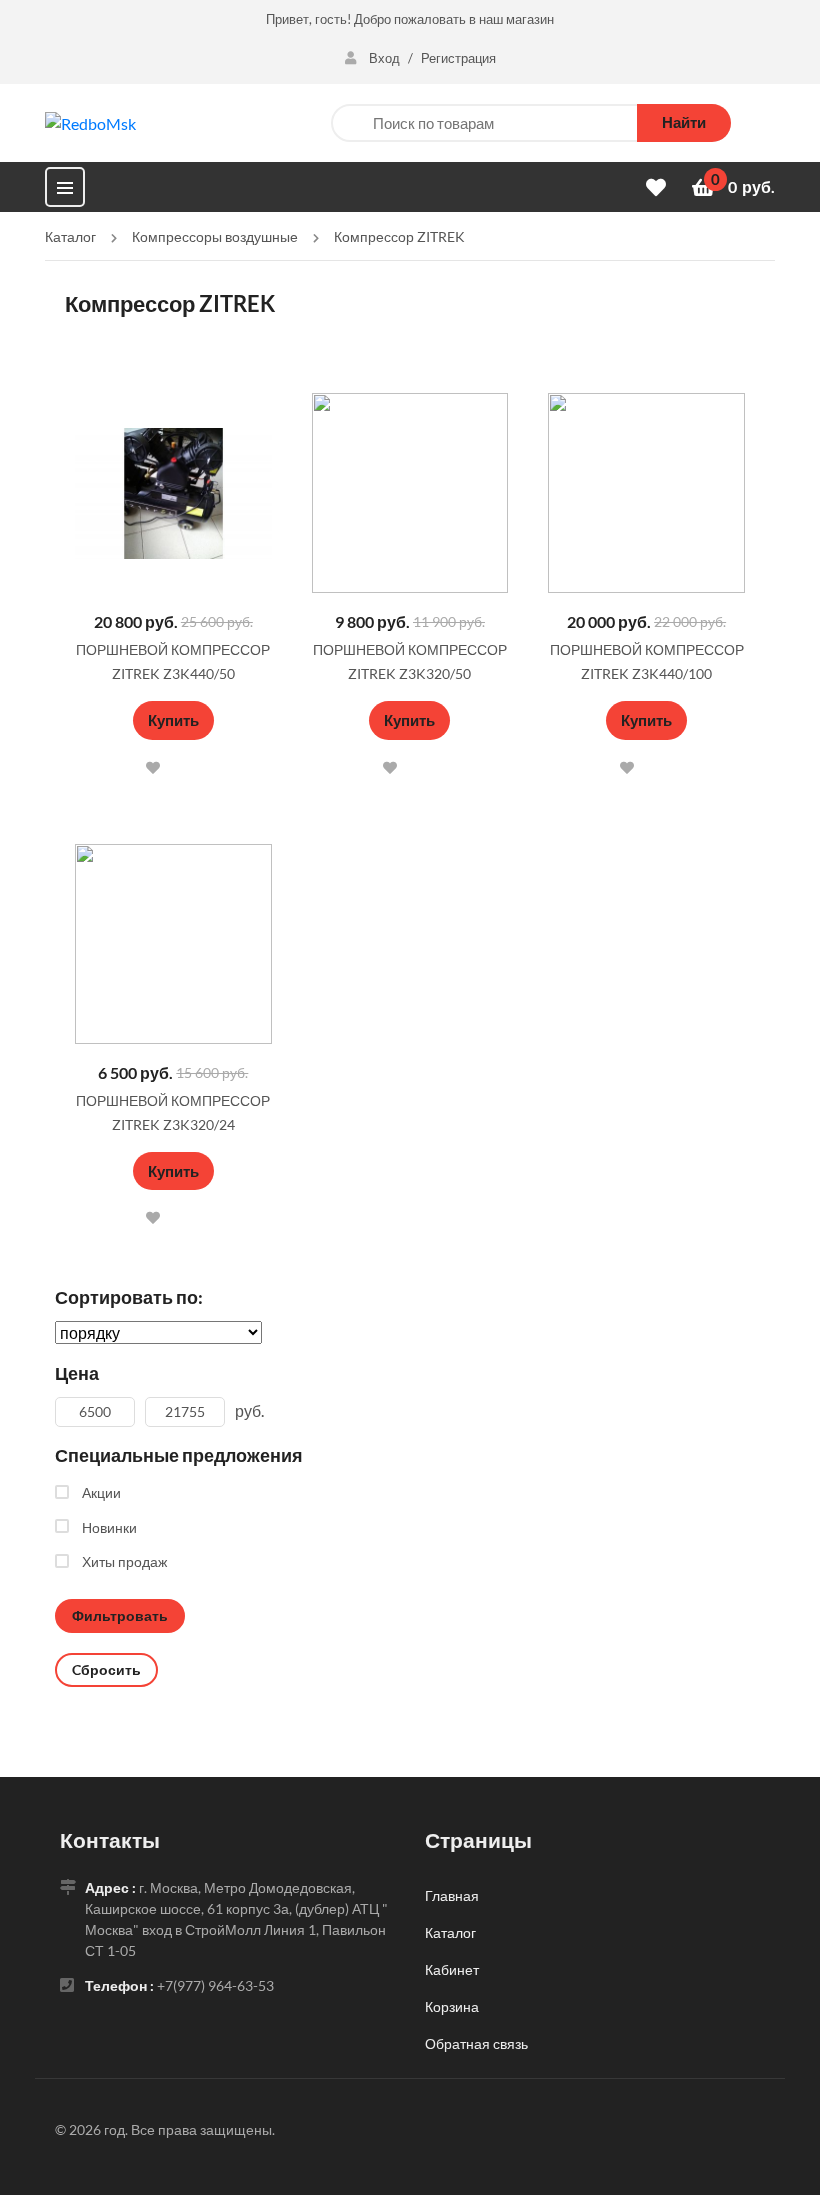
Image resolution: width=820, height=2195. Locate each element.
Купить (173, 720)
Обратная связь (476, 2043)
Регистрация (458, 58)
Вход (384, 58)
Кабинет (452, 1969)
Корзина (452, 2006)
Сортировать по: (129, 1297)
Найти (684, 122)
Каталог (450, 1932)
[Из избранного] (72, 336)
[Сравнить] (195, 766)
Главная (452, 1895)
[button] (154, 767)
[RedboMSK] (90, 121)
